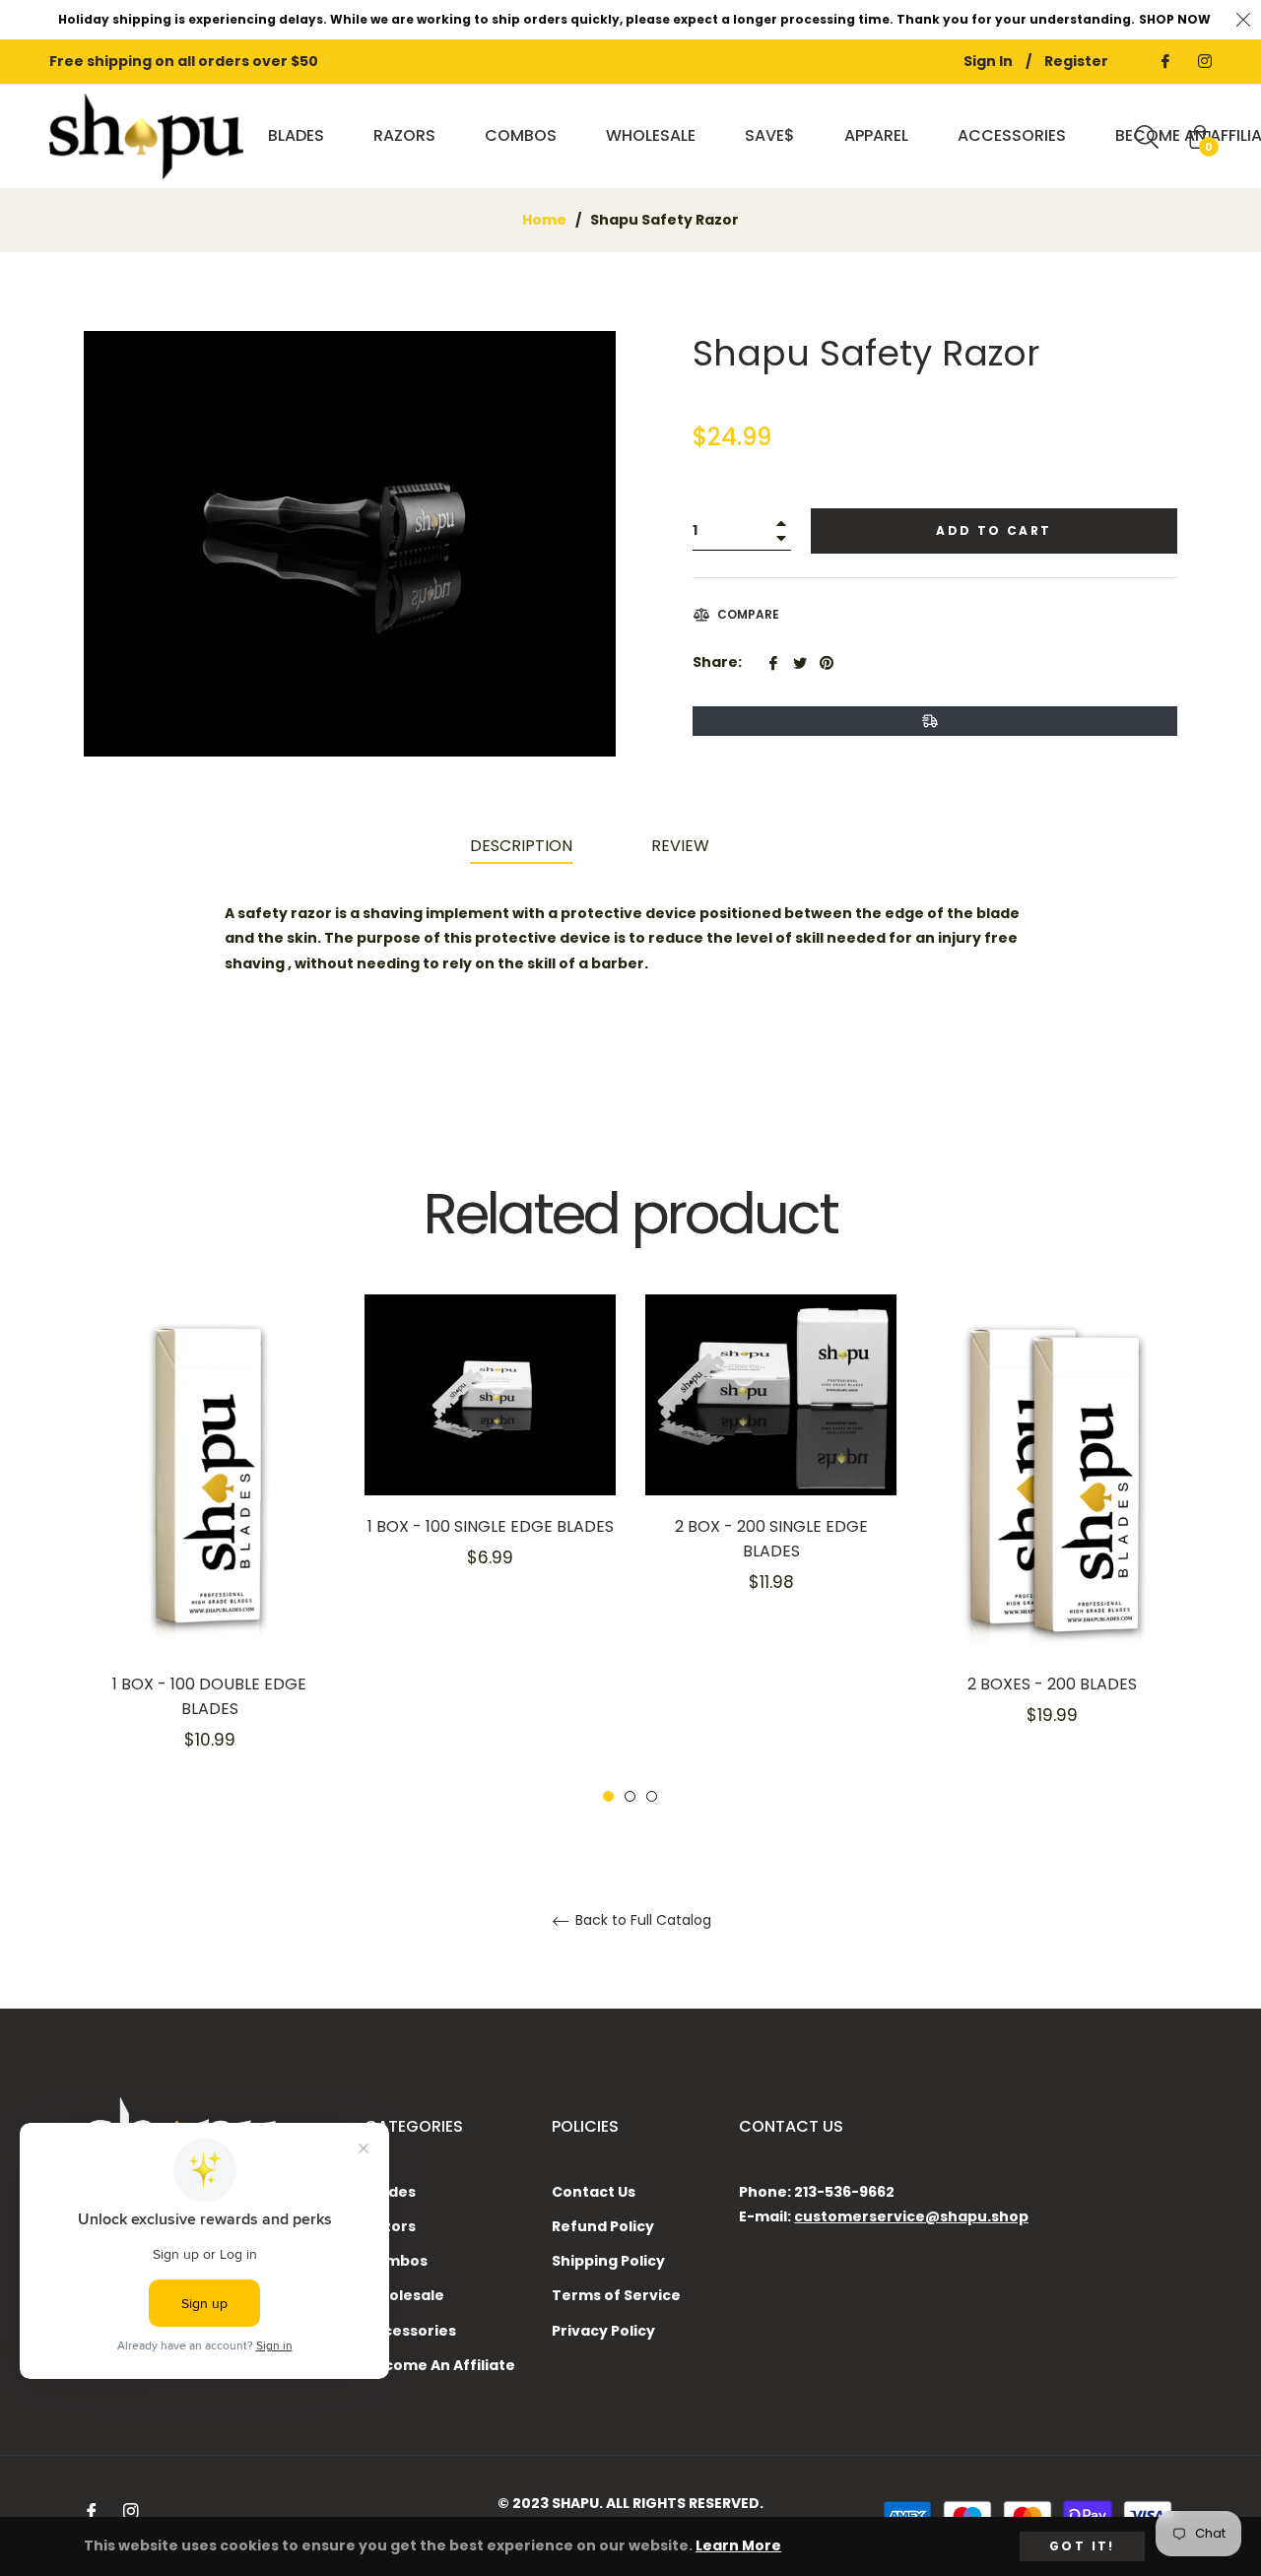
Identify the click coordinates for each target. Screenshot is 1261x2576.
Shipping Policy (608, 2261)
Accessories (410, 2331)
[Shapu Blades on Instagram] (1204, 61)
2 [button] (630, 1796)
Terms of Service (616, 2295)
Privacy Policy (603, 2331)
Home (544, 220)
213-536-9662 (844, 2192)
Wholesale (404, 2295)
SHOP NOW (1175, 19)
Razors (390, 2226)
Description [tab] (521, 846)
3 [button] (652, 1796)
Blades (390, 2192)
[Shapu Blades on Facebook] (1164, 61)
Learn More (738, 2545)
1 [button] (608, 1796)
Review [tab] (682, 846)
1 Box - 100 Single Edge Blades (491, 1526)
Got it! (1082, 2546)
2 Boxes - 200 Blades (1052, 1684)
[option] (209, 1549)
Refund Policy (603, 2226)
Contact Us (594, 2192)
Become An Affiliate (440, 2365)
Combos (396, 2261)
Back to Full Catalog (641, 1920)
